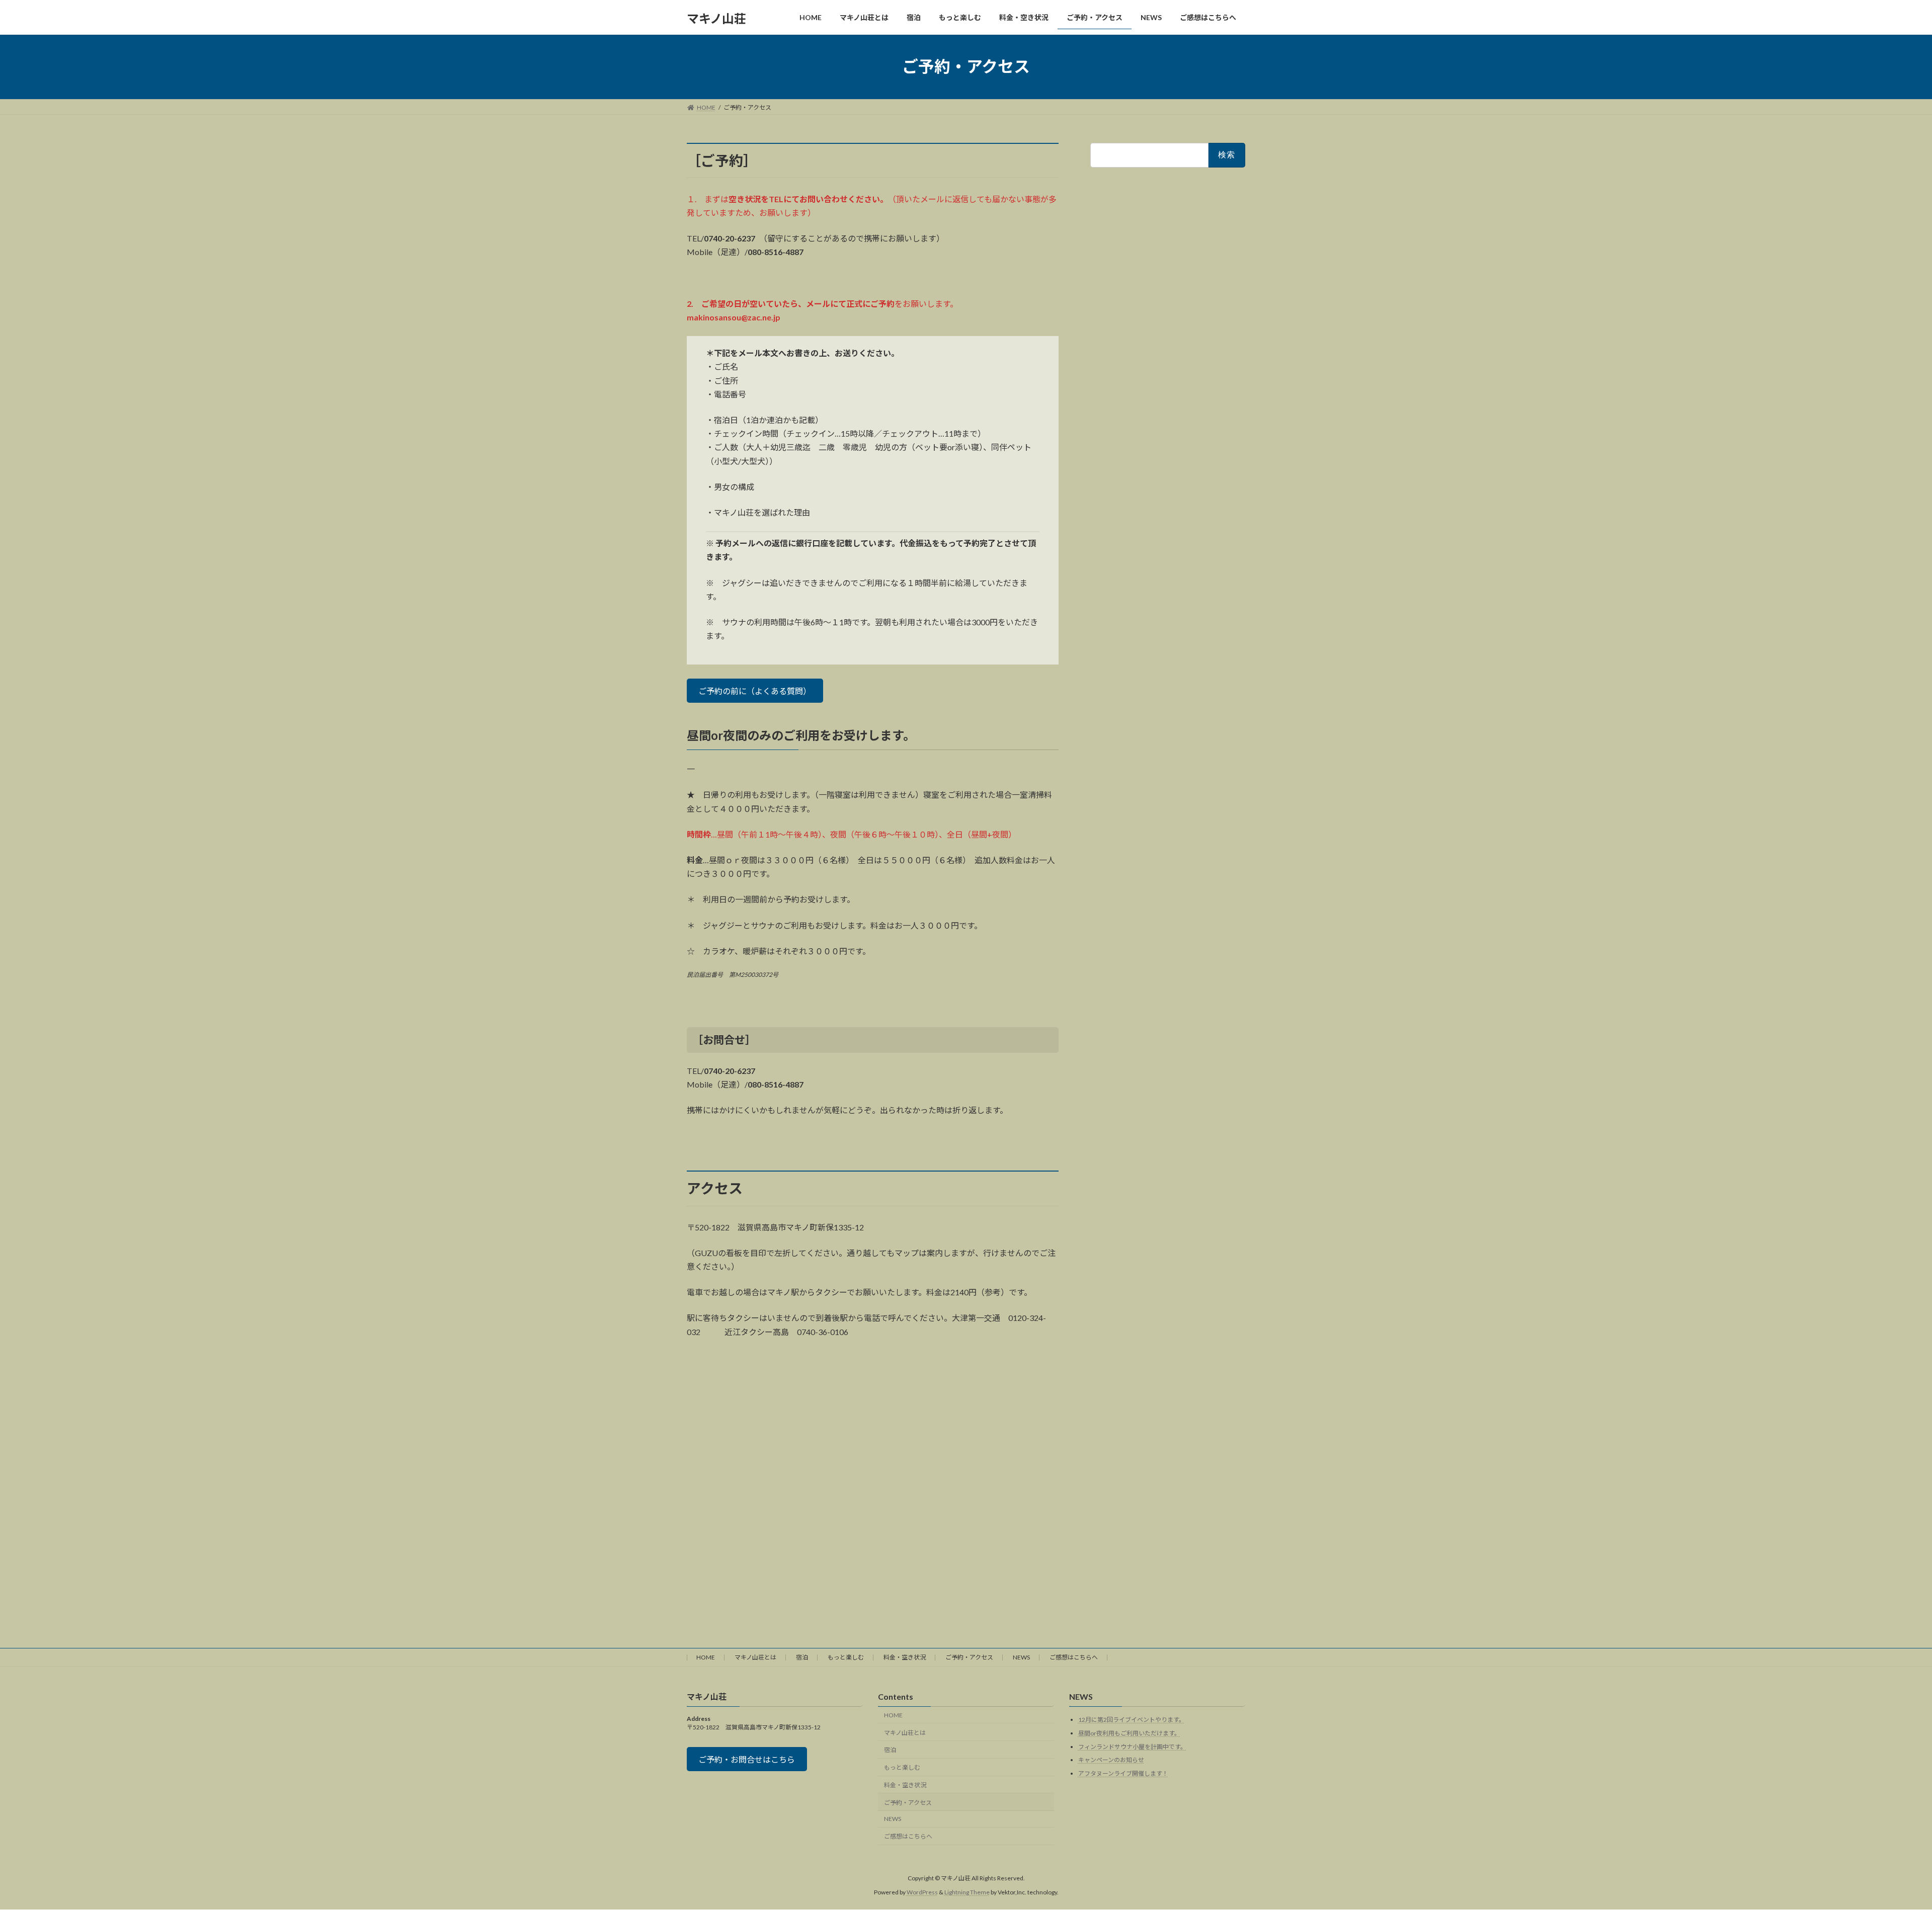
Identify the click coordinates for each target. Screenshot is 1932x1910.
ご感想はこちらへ (1074, 1657)
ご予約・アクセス (969, 1657)
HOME (706, 1657)
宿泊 (802, 1657)
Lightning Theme (967, 1892)
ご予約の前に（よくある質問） (755, 691)
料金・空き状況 (905, 1657)
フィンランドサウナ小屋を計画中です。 (1132, 1746)
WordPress (922, 1892)
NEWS (1021, 1657)
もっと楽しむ (846, 1657)
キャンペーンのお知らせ (1111, 1760)
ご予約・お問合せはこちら (747, 1759)
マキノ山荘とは (755, 1657)
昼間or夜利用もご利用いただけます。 (1129, 1733)
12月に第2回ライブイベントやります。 (1132, 1720)
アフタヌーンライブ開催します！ (1123, 1773)
